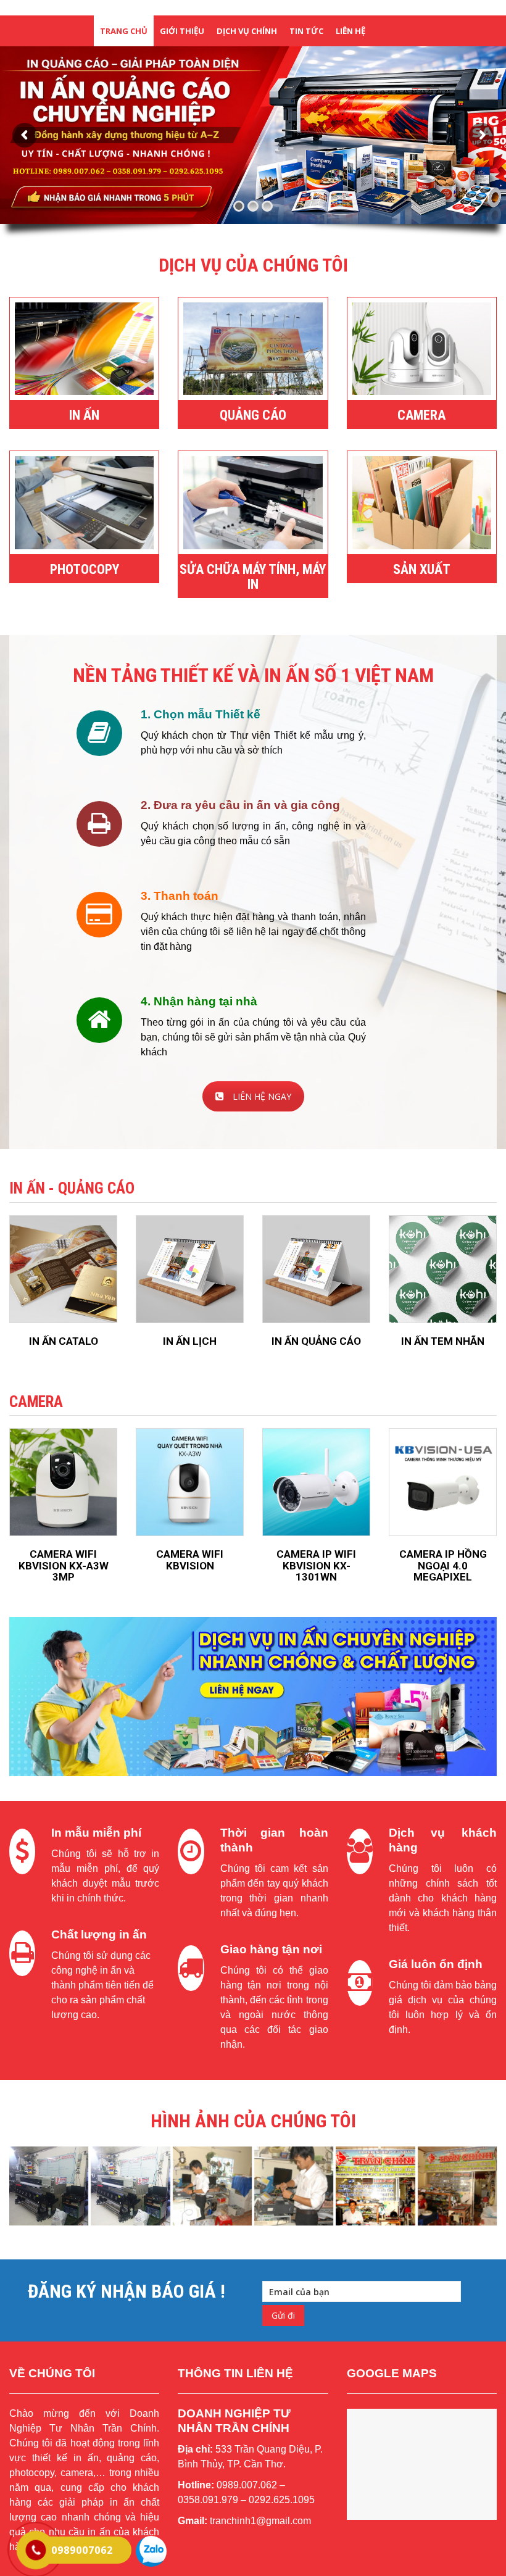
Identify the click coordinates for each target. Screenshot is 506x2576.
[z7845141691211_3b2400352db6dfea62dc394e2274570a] (375, 2186)
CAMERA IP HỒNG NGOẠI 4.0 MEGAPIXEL (443, 1565)
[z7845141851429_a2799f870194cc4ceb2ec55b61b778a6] (294, 2186)
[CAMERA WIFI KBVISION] (190, 1482)
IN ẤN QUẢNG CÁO (316, 1341)
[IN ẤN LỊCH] (190, 1269)
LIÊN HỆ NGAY (262, 1096)
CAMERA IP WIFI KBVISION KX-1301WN (316, 1565)
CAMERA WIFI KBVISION (190, 1560)
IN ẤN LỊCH (190, 1341)
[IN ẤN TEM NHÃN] (443, 1269)
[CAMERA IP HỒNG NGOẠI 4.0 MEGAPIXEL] (443, 1482)
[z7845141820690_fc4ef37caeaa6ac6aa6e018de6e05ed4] (212, 2186)
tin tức (306, 31)
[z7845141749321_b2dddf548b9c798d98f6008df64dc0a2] (49, 2186)
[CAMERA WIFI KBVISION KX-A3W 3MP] (63, 1482)
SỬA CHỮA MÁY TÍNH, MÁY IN (253, 577)
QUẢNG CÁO (253, 415)
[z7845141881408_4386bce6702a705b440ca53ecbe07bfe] (457, 2186)
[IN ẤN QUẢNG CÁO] (316, 1269)
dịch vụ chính (247, 31)
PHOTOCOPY (85, 569)
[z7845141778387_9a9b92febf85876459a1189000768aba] (130, 2186)
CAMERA (421, 415)
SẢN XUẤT (422, 569)
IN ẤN (84, 415)
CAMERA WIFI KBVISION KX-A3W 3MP (64, 1565)
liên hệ (350, 31)
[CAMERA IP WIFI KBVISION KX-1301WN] (316, 1482)
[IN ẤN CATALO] (63, 1269)
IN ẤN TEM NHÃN (443, 1341)
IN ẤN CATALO (64, 1341)
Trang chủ (124, 31)
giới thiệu (182, 31)
